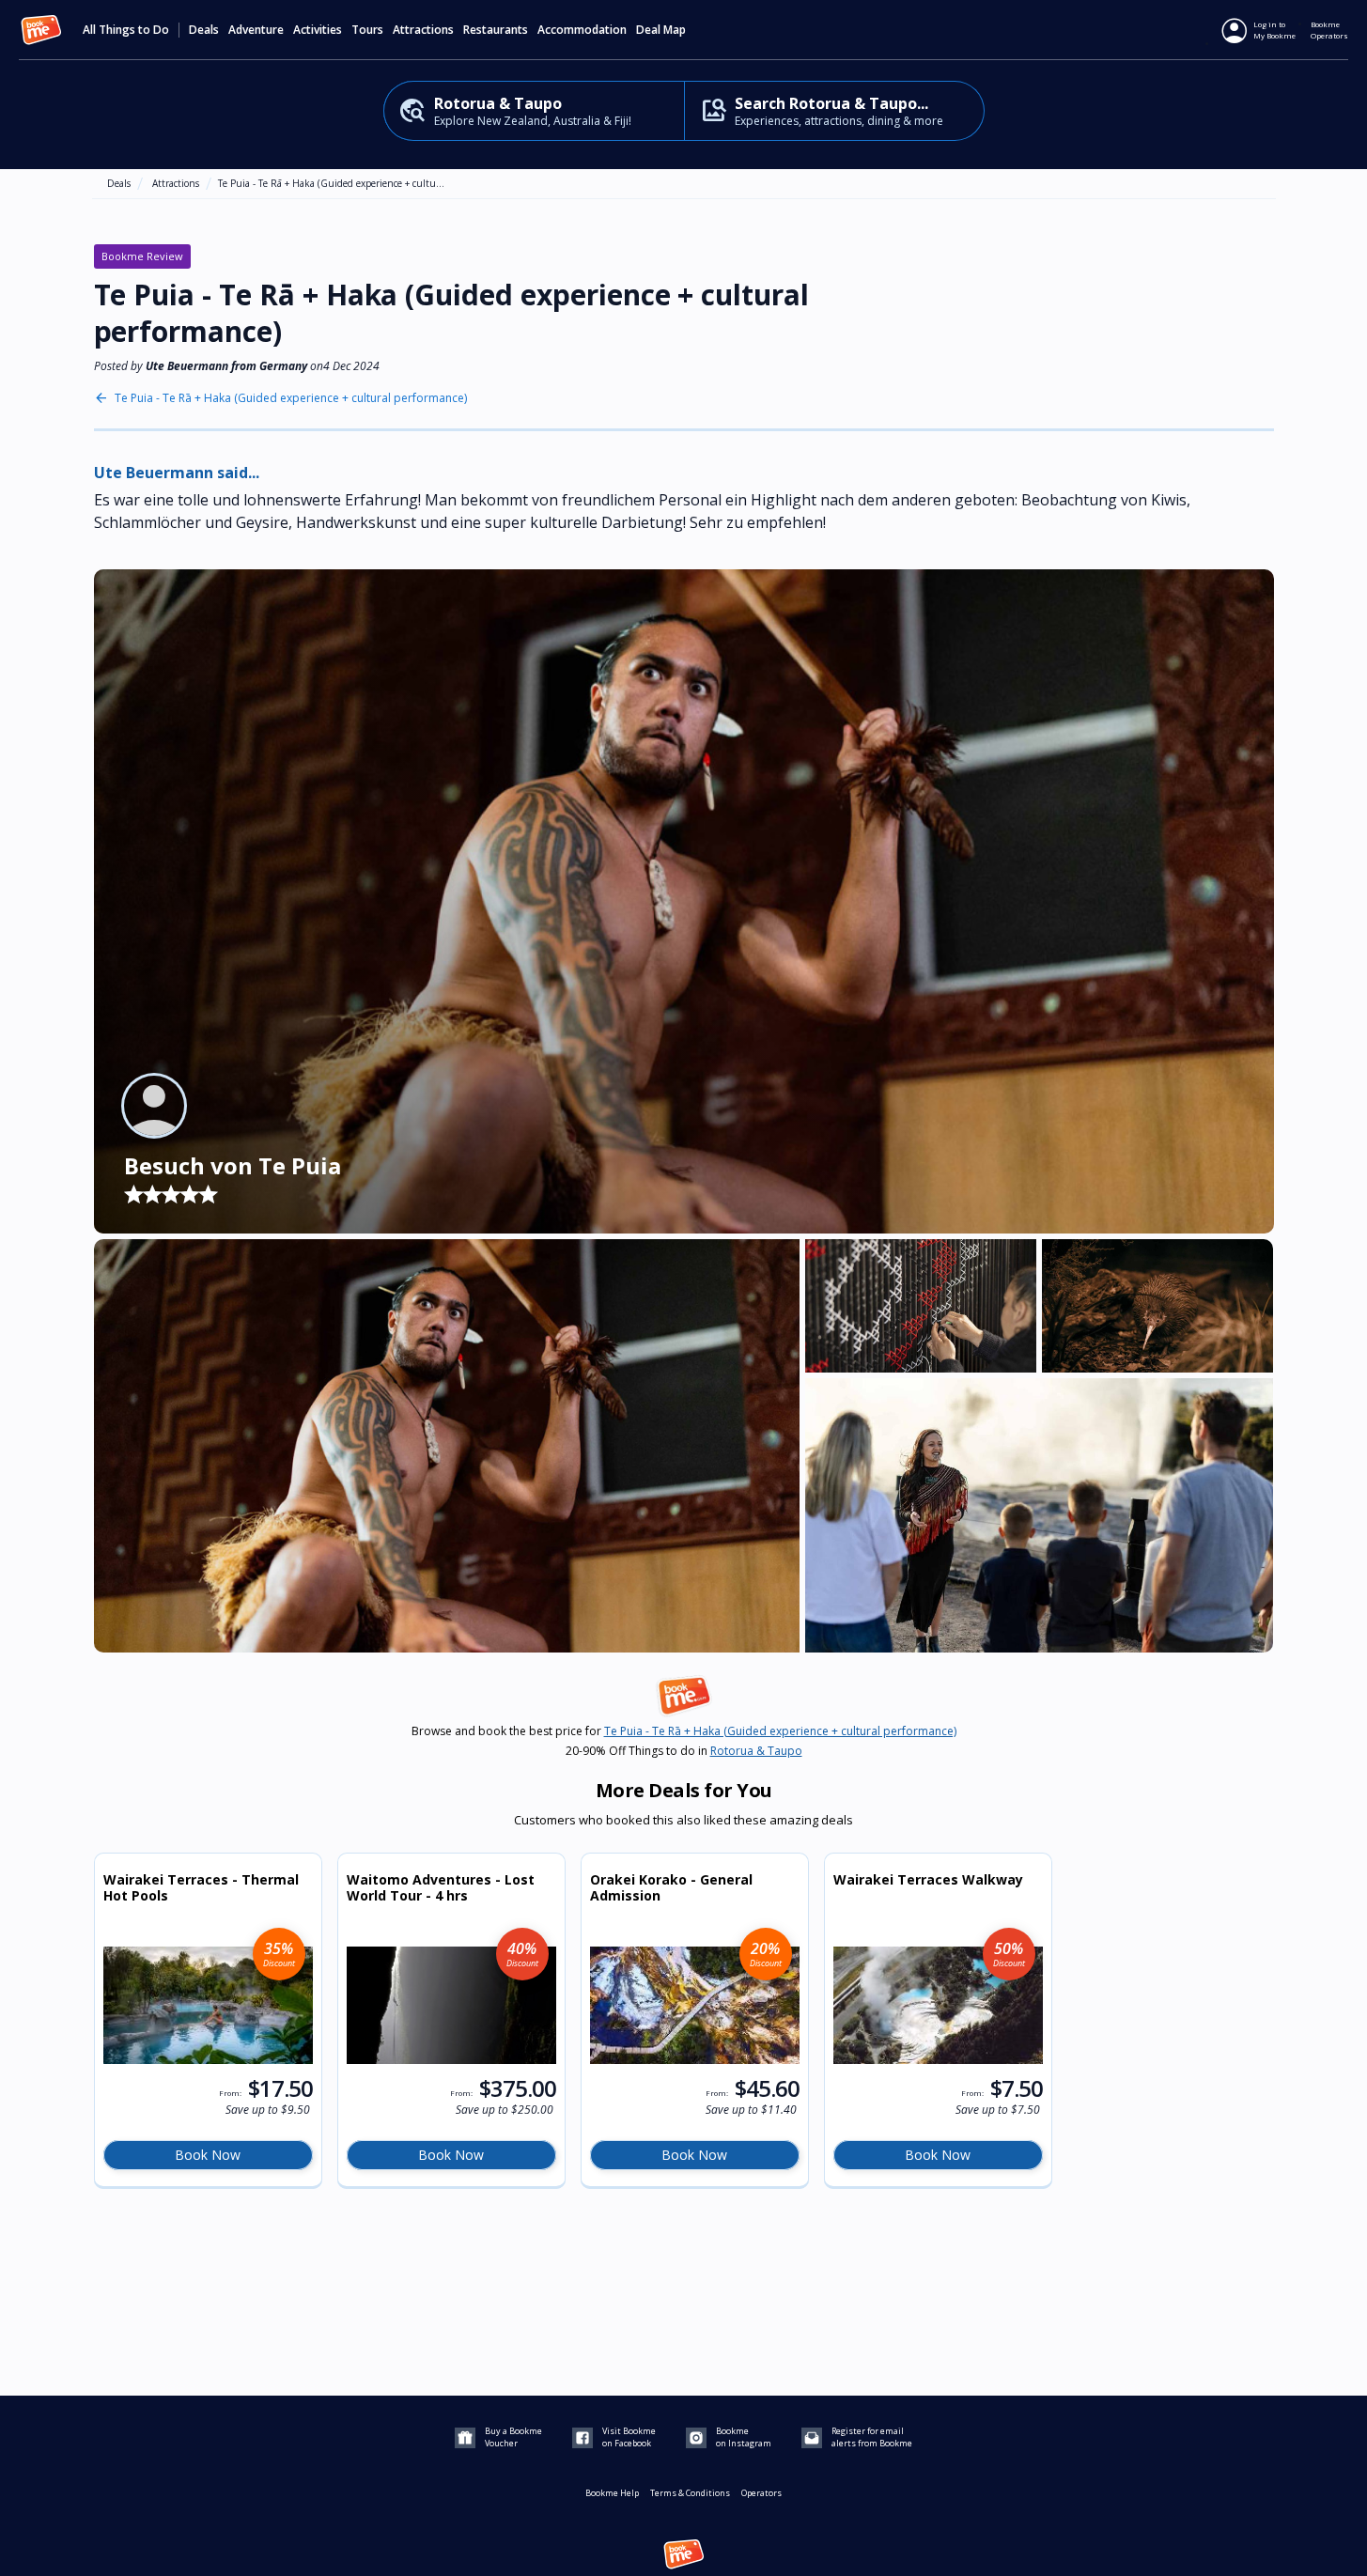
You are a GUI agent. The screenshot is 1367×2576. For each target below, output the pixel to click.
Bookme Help (612, 2493)
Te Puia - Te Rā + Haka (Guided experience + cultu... (331, 183)
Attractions (176, 183)
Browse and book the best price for (684, 1731)
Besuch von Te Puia (233, 1165)
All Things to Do (126, 30)
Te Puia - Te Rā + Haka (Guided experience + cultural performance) (291, 398)
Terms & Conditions (690, 2493)
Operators (761, 2493)
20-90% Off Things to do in (684, 1751)
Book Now (208, 2155)
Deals (204, 30)
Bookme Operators (1329, 30)
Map (675, 30)
